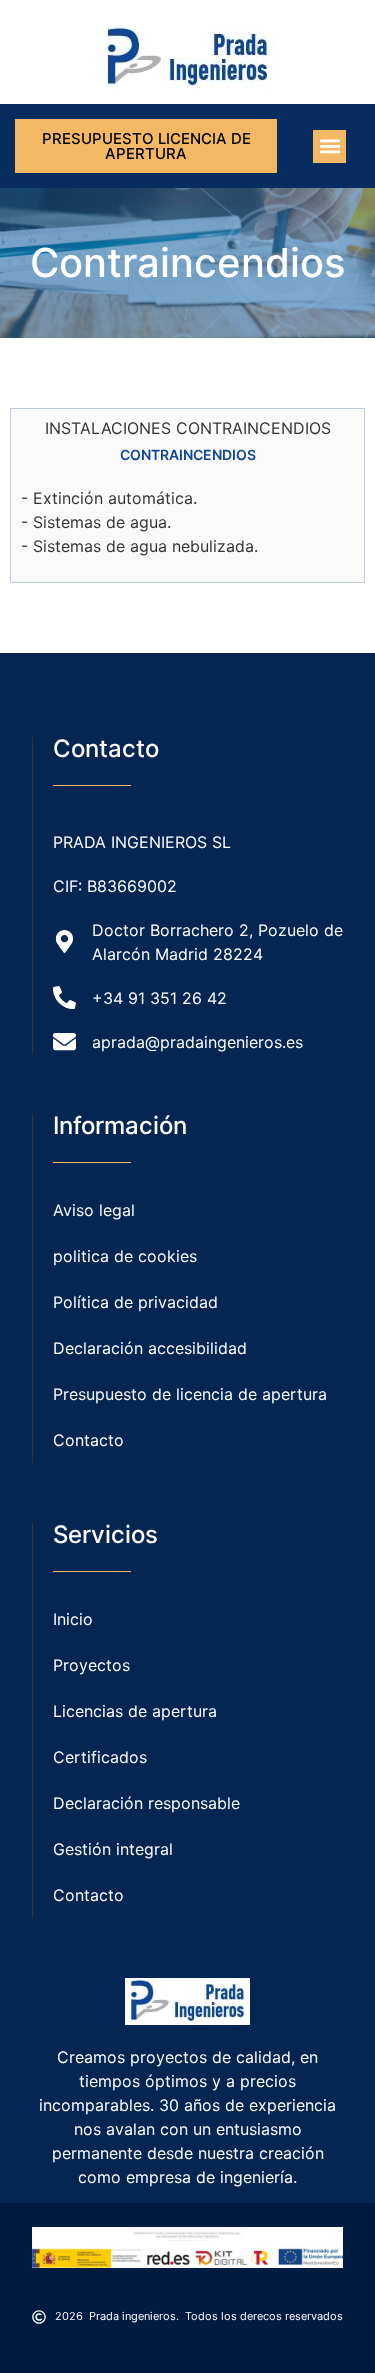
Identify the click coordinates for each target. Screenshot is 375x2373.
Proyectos (91, 1665)
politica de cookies (125, 1256)
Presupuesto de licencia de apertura (190, 1394)
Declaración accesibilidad (150, 1348)
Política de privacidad (135, 1302)
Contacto (88, 1895)
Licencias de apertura (135, 1711)
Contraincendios (188, 454)
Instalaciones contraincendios (188, 428)
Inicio (73, 1619)
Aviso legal (94, 1210)
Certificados (100, 1757)
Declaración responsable (146, 1803)
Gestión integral (113, 1849)
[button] (329, 146)
